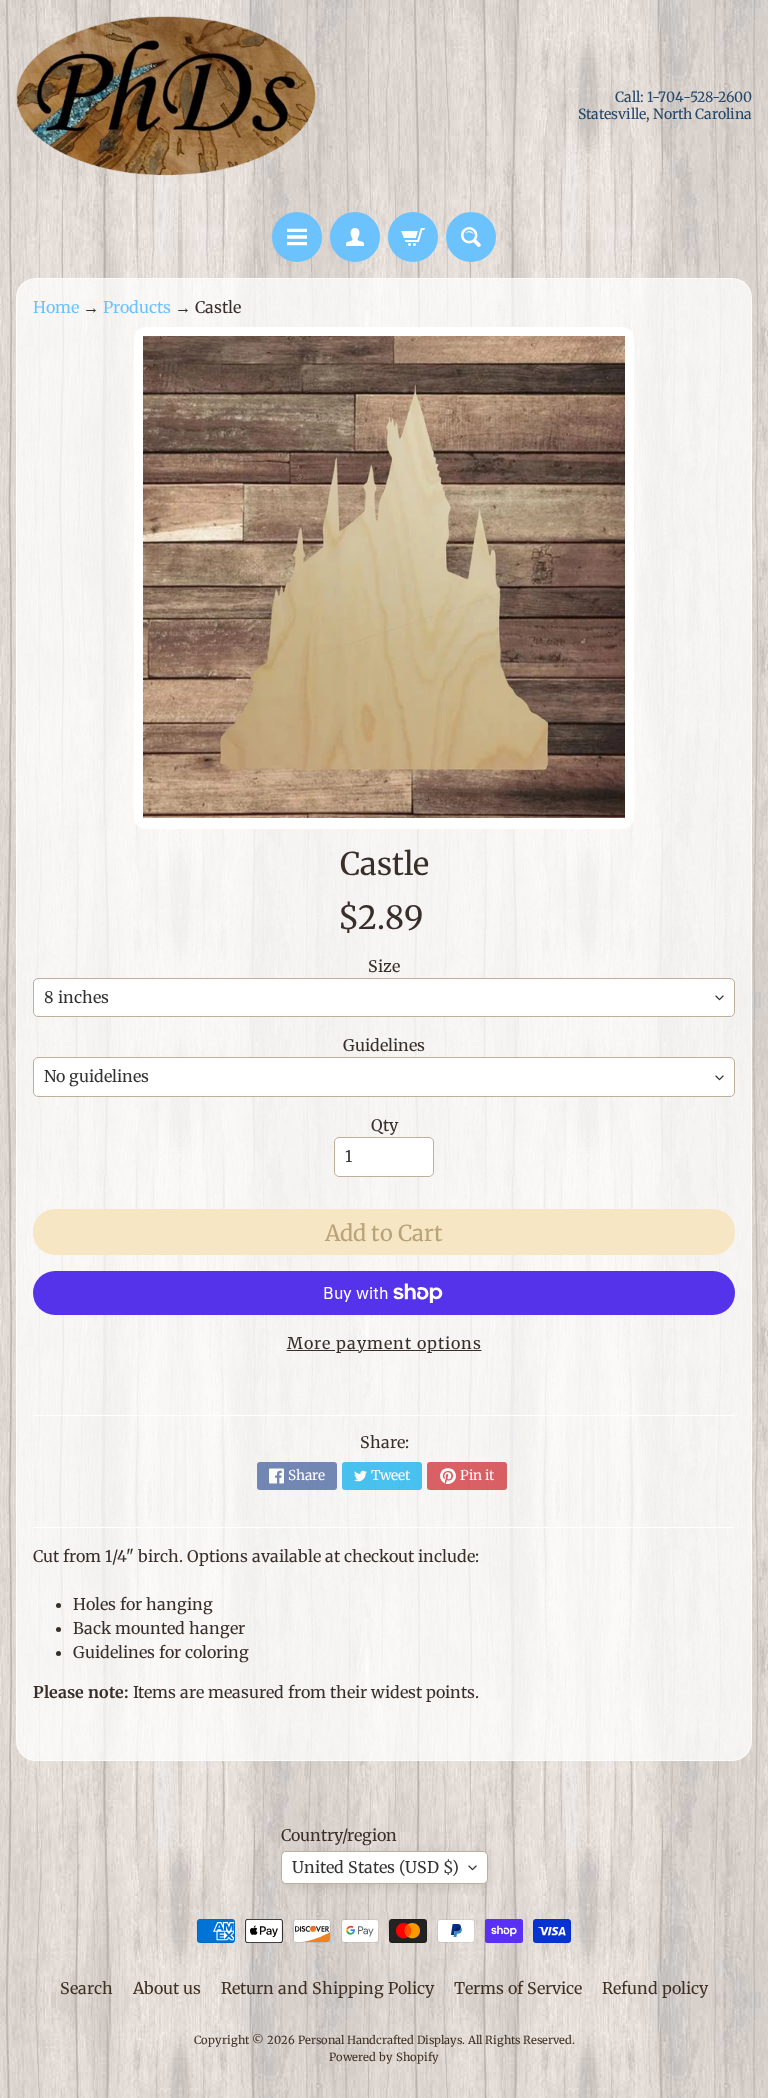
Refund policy (655, 1988)
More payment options (384, 1343)
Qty (384, 1125)
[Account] (355, 237)
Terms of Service (518, 1988)
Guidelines (384, 1045)
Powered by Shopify (384, 2057)
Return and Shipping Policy (327, 1988)
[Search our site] (471, 237)
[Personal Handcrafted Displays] (166, 106)
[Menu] (297, 237)
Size (384, 966)
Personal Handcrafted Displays (380, 2040)
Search (86, 1988)
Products (137, 307)
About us (167, 1988)
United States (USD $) (375, 1867)
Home (56, 307)
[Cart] (413, 237)
